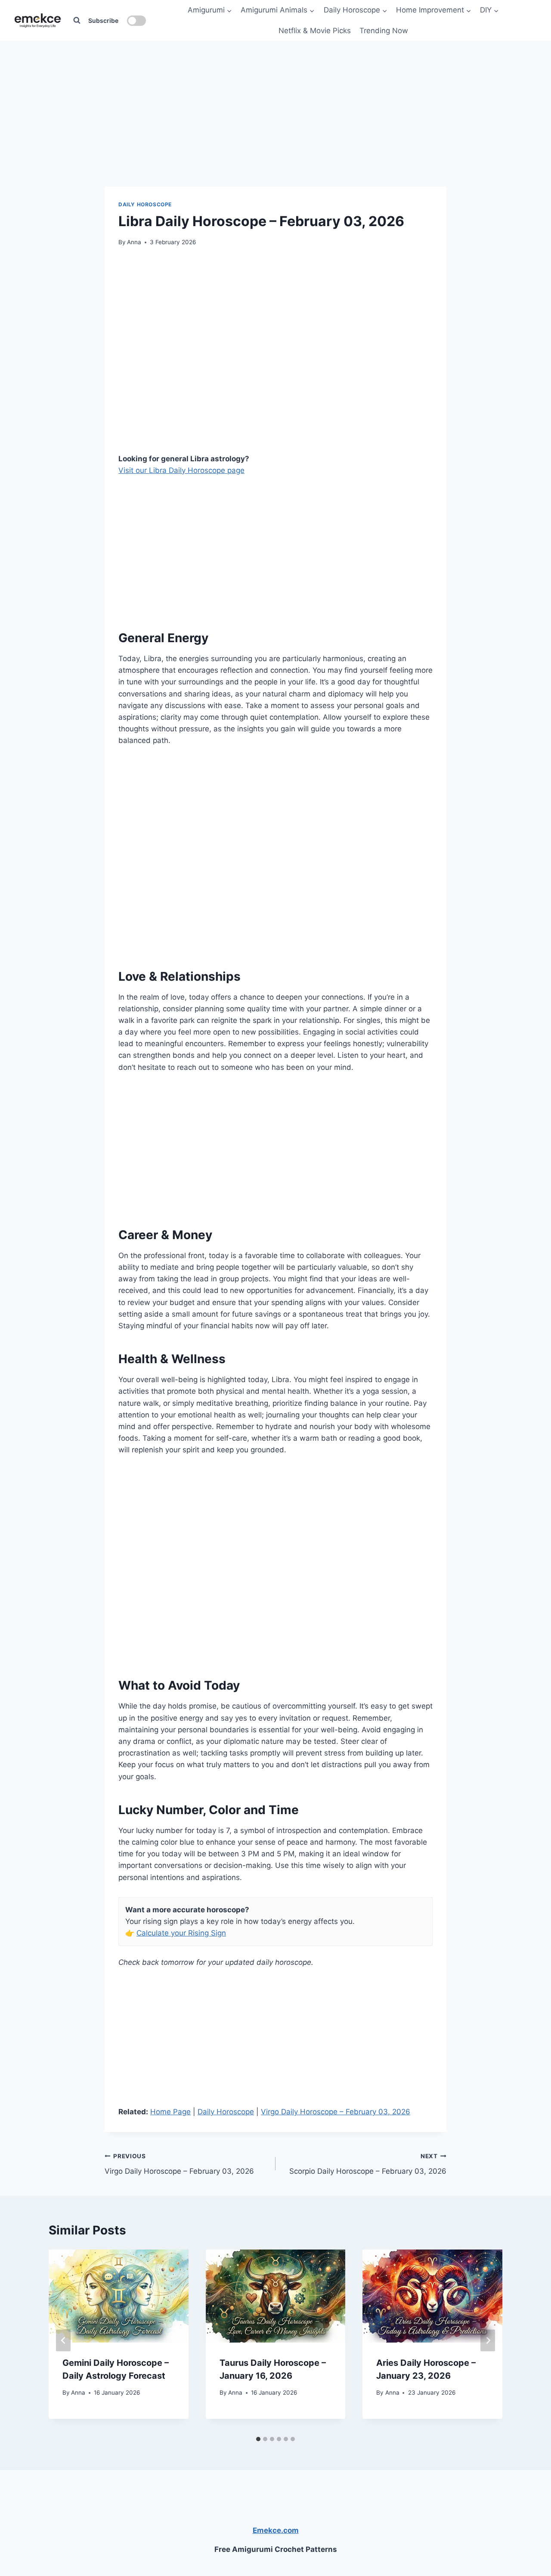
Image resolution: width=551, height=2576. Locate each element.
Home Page (170, 2112)
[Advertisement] (275, 95)
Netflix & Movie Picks (315, 31)
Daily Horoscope (145, 204)
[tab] (258, 2439)
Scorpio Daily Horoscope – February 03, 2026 (368, 2164)
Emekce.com (276, 2530)
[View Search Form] (77, 21)
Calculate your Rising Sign (181, 1933)
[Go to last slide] (63, 2341)
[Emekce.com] (38, 20)
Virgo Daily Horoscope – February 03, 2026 (336, 2112)
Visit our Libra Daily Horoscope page (181, 470)
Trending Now (384, 31)
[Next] (488, 2341)
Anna (134, 242)
